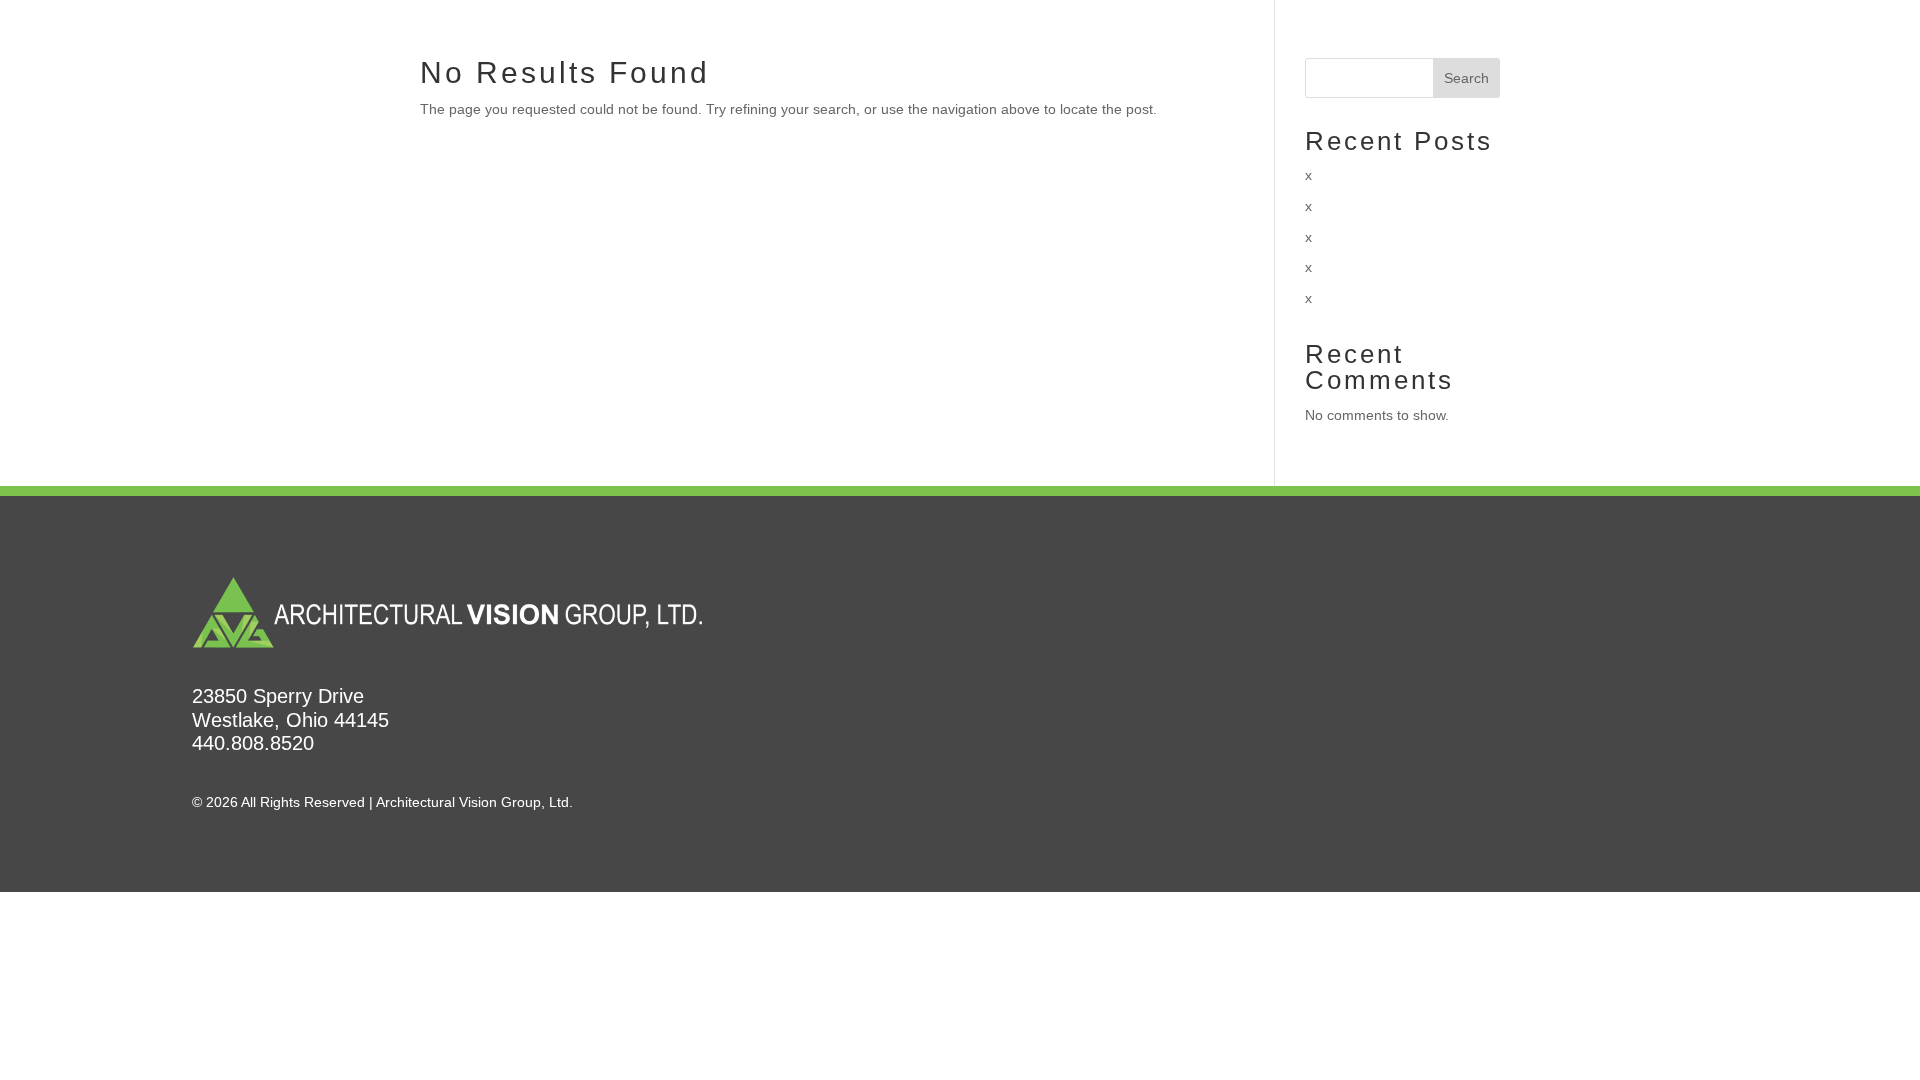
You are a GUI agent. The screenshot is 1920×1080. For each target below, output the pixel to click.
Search (1466, 78)
